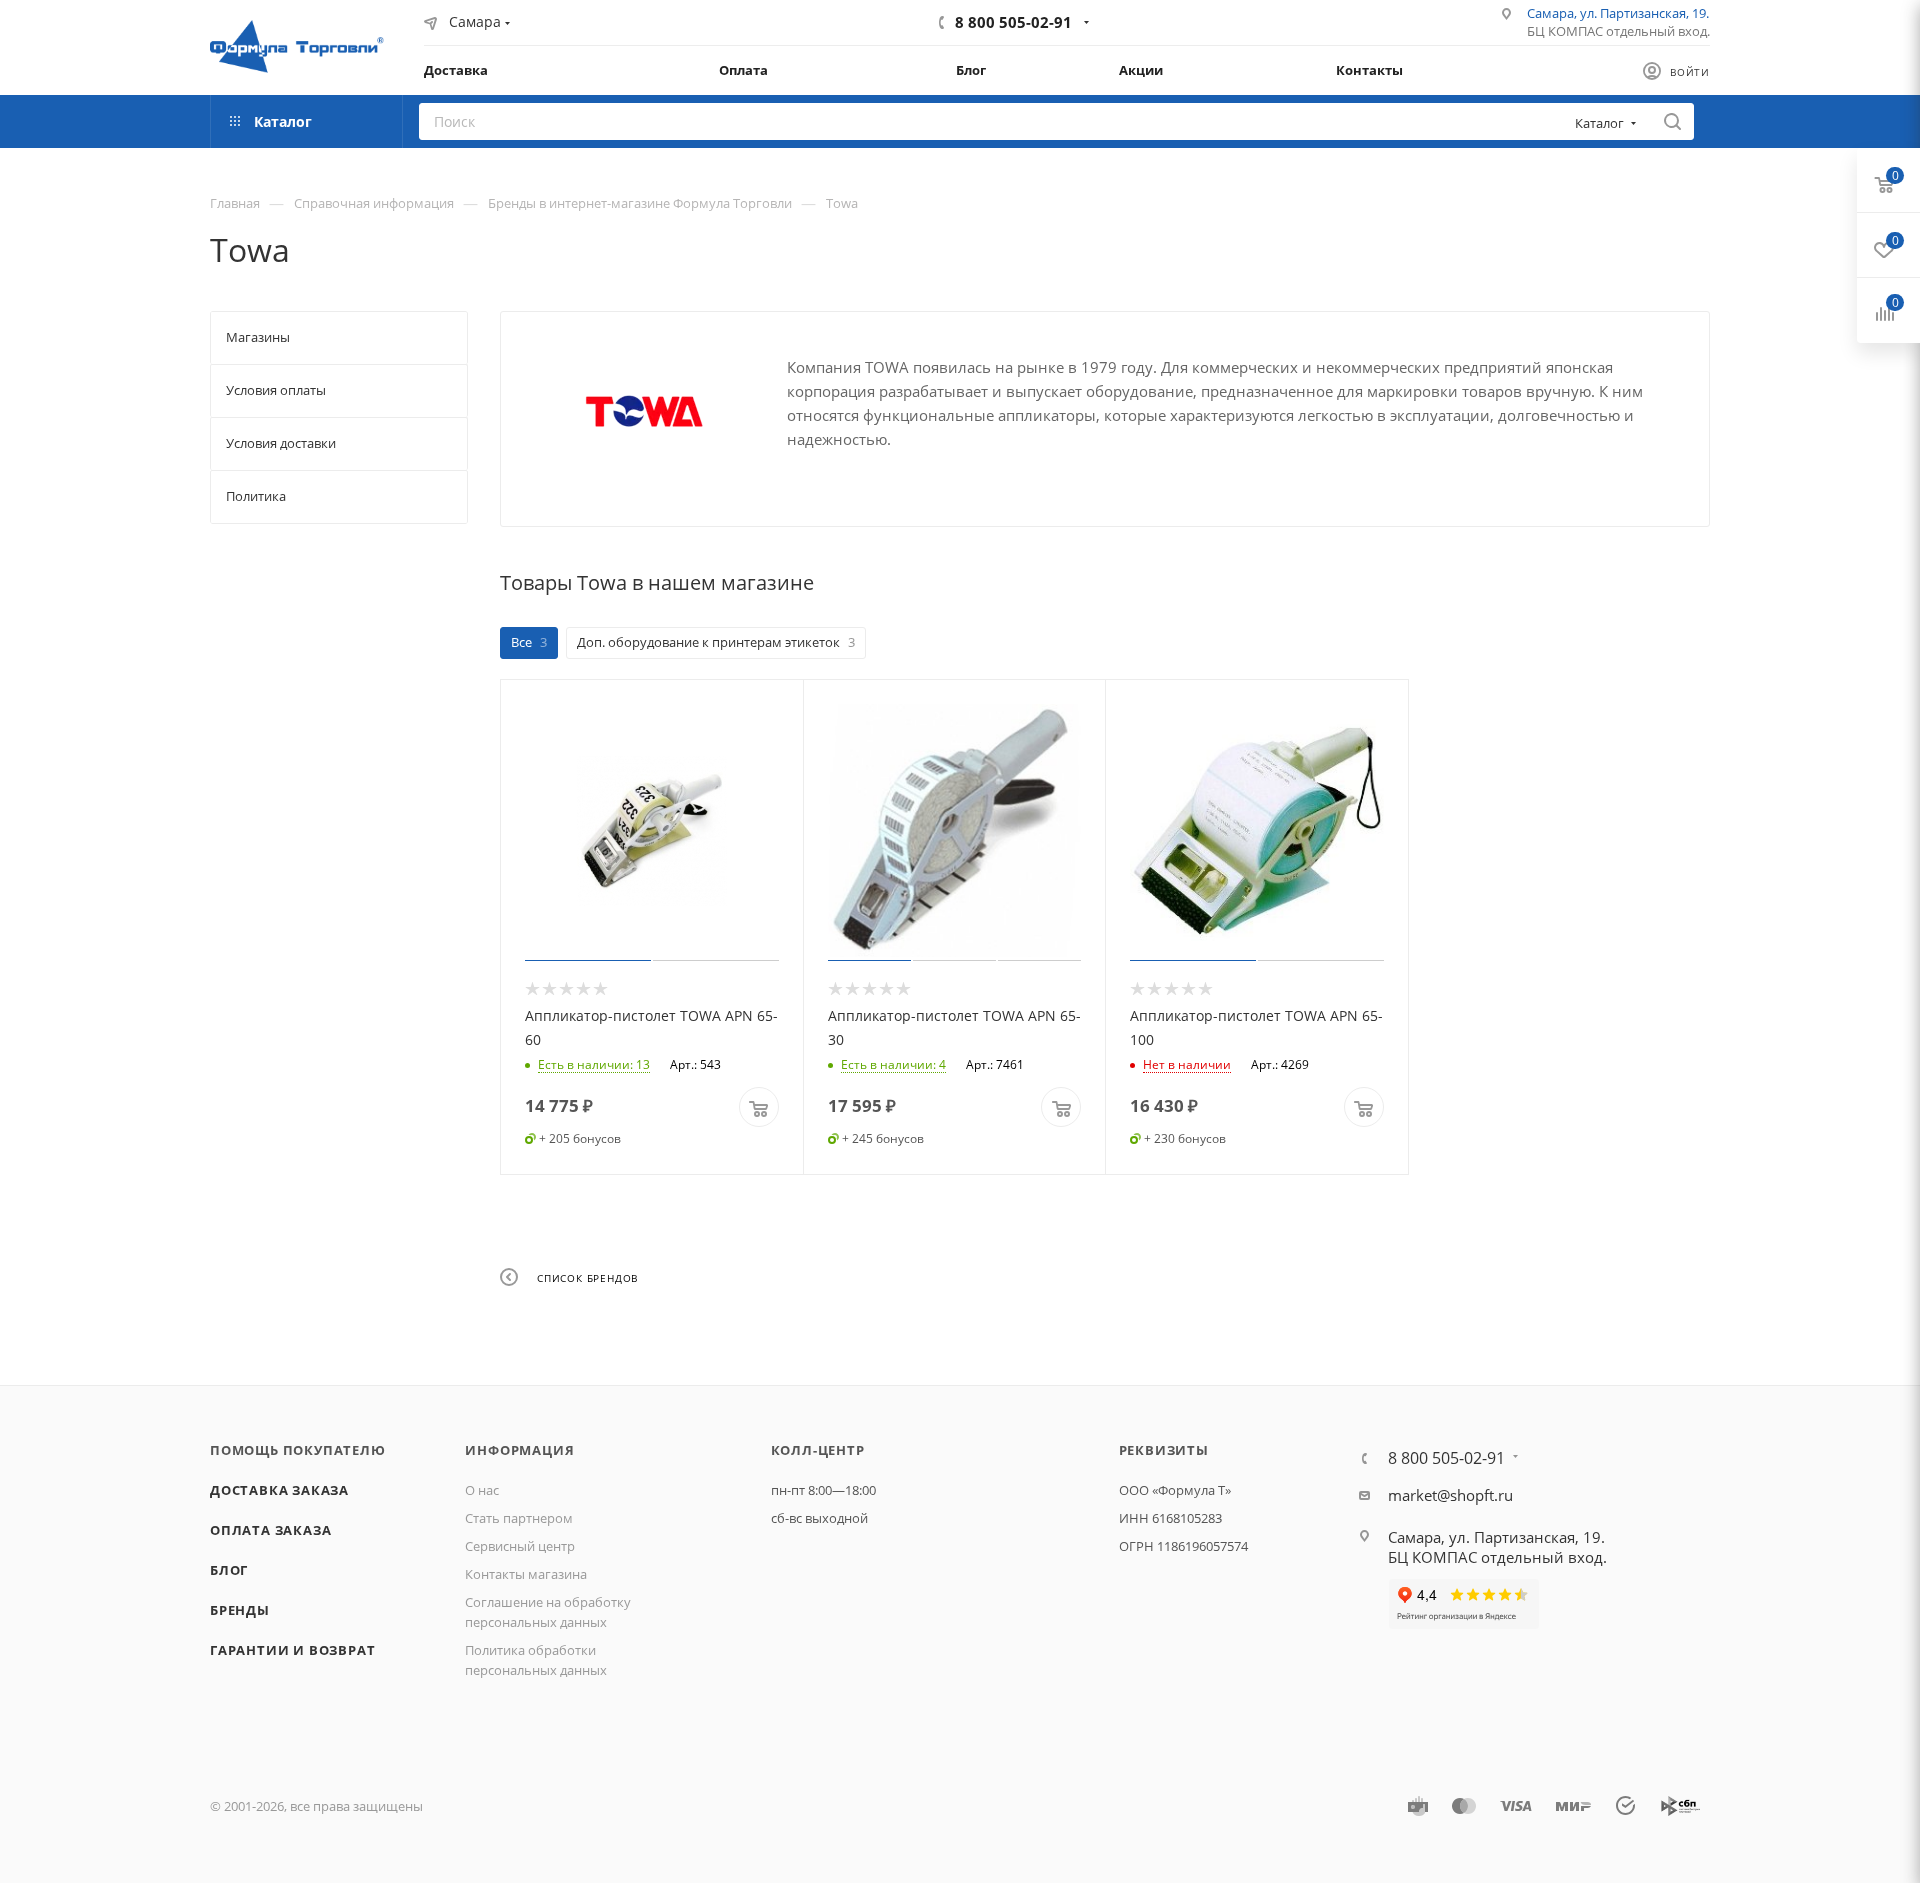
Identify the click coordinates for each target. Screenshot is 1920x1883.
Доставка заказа (279, 1490)
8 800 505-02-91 (1013, 22)
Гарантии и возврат (292, 1650)
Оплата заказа (270, 1530)
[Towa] (644, 412)
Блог (229, 1570)
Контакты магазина (526, 1574)
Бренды (240, 1610)
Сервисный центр (520, 1546)
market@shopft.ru (1450, 1495)
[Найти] (1672, 121)
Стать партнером (519, 1518)
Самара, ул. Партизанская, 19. (1618, 13)
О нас (482, 1490)
